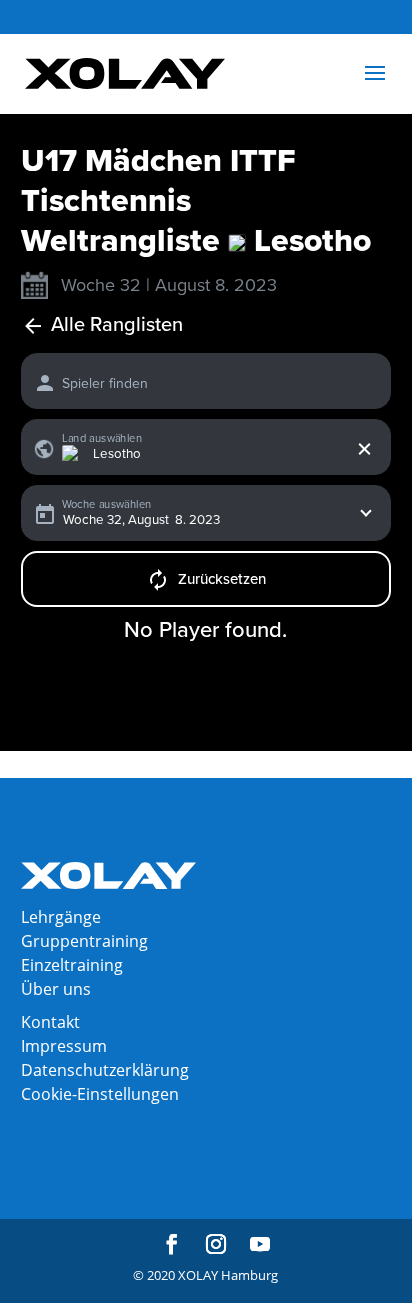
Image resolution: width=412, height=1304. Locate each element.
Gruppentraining (84, 941)
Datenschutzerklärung (105, 1070)
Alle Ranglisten (117, 325)
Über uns (56, 989)
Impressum (64, 1046)
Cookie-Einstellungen (100, 1094)
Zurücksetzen (222, 579)
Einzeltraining (72, 965)
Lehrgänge (61, 917)
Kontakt (50, 1022)
